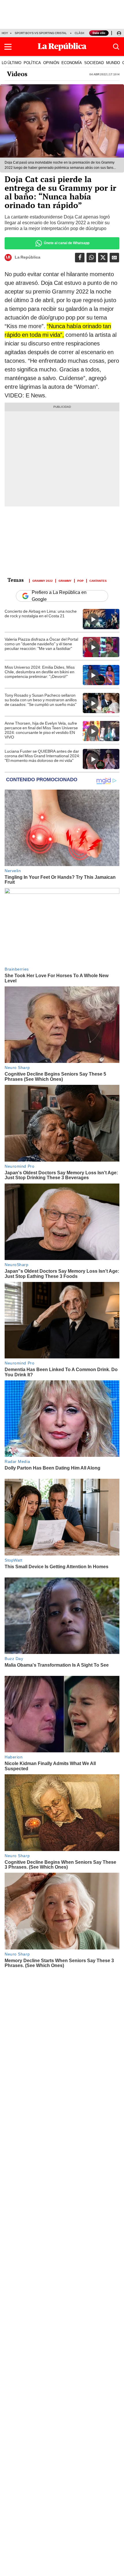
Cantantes (98, 580)
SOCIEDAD (94, 63)
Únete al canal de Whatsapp (67, 243)
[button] (8, 47)
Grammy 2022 (43, 580)
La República (28, 257)
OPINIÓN (51, 63)
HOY (5, 33)
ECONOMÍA (72, 63)
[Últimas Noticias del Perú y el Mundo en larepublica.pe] (62, 47)
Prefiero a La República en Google (59, 596)
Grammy (65, 580)
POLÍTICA (32, 63)
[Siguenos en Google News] (114, 258)
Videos (17, 74)
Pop (80, 580)
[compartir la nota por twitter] (103, 258)
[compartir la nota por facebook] (80, 258)
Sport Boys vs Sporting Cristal (41, 33)
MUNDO (113, 63)
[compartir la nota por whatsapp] (91, 258)
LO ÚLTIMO (12, 63)
